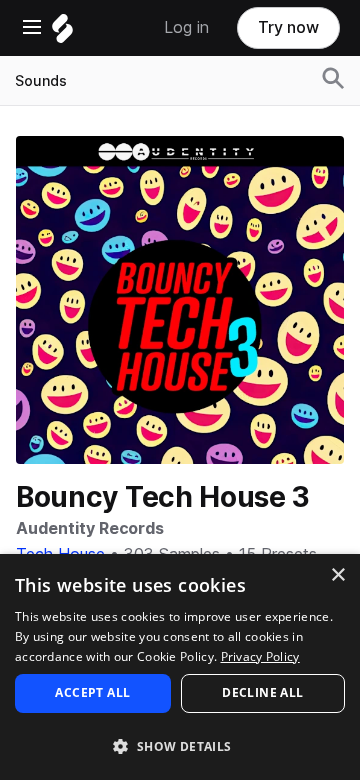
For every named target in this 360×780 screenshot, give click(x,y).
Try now (288, 27)
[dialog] (180, 667)
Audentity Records (90, 528)
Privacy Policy (260, 656)
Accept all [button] (92, 692)
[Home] (62, 33)
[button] (180, 745)
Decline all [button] (262, 692)
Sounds (41, 81)
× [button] (337, 575)
